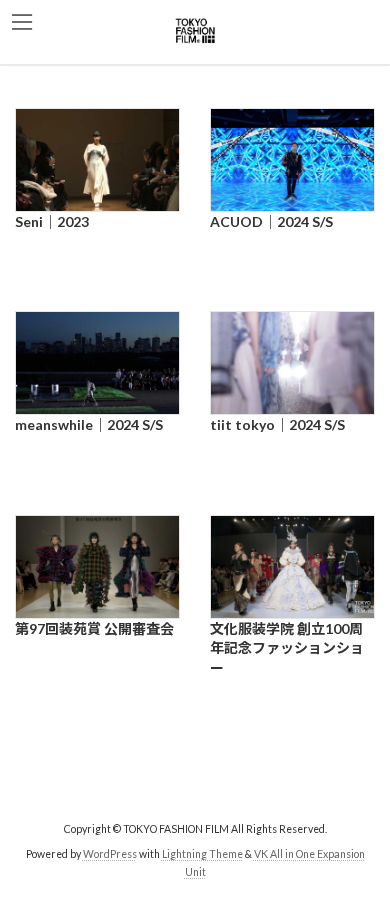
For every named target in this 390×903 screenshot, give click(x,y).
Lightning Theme (202, 854)
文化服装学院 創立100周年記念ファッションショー (287, 648)
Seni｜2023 (52, 221)
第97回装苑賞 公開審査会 (94, 628)
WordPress (110, 854)
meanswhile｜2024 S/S (89, 424)
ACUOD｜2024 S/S (271, 221)
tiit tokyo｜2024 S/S (277, 424)
